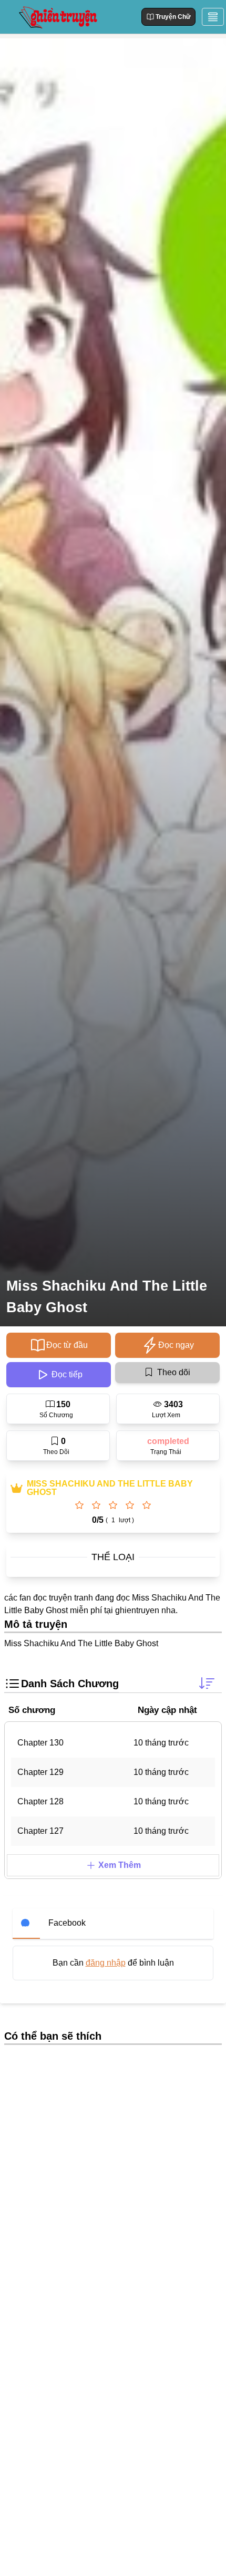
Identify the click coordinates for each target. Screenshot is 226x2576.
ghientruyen (137, 1610)
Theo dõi (174, 1372)
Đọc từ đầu (67, 1345)
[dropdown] (213, 17)
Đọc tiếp (67, 1374)
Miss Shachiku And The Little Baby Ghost (107, 1297)
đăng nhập (106, 1963)
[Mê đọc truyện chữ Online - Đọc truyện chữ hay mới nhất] (57, 17)
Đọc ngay (176, 1345)
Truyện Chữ (173, 17)
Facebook (67, 1923)
